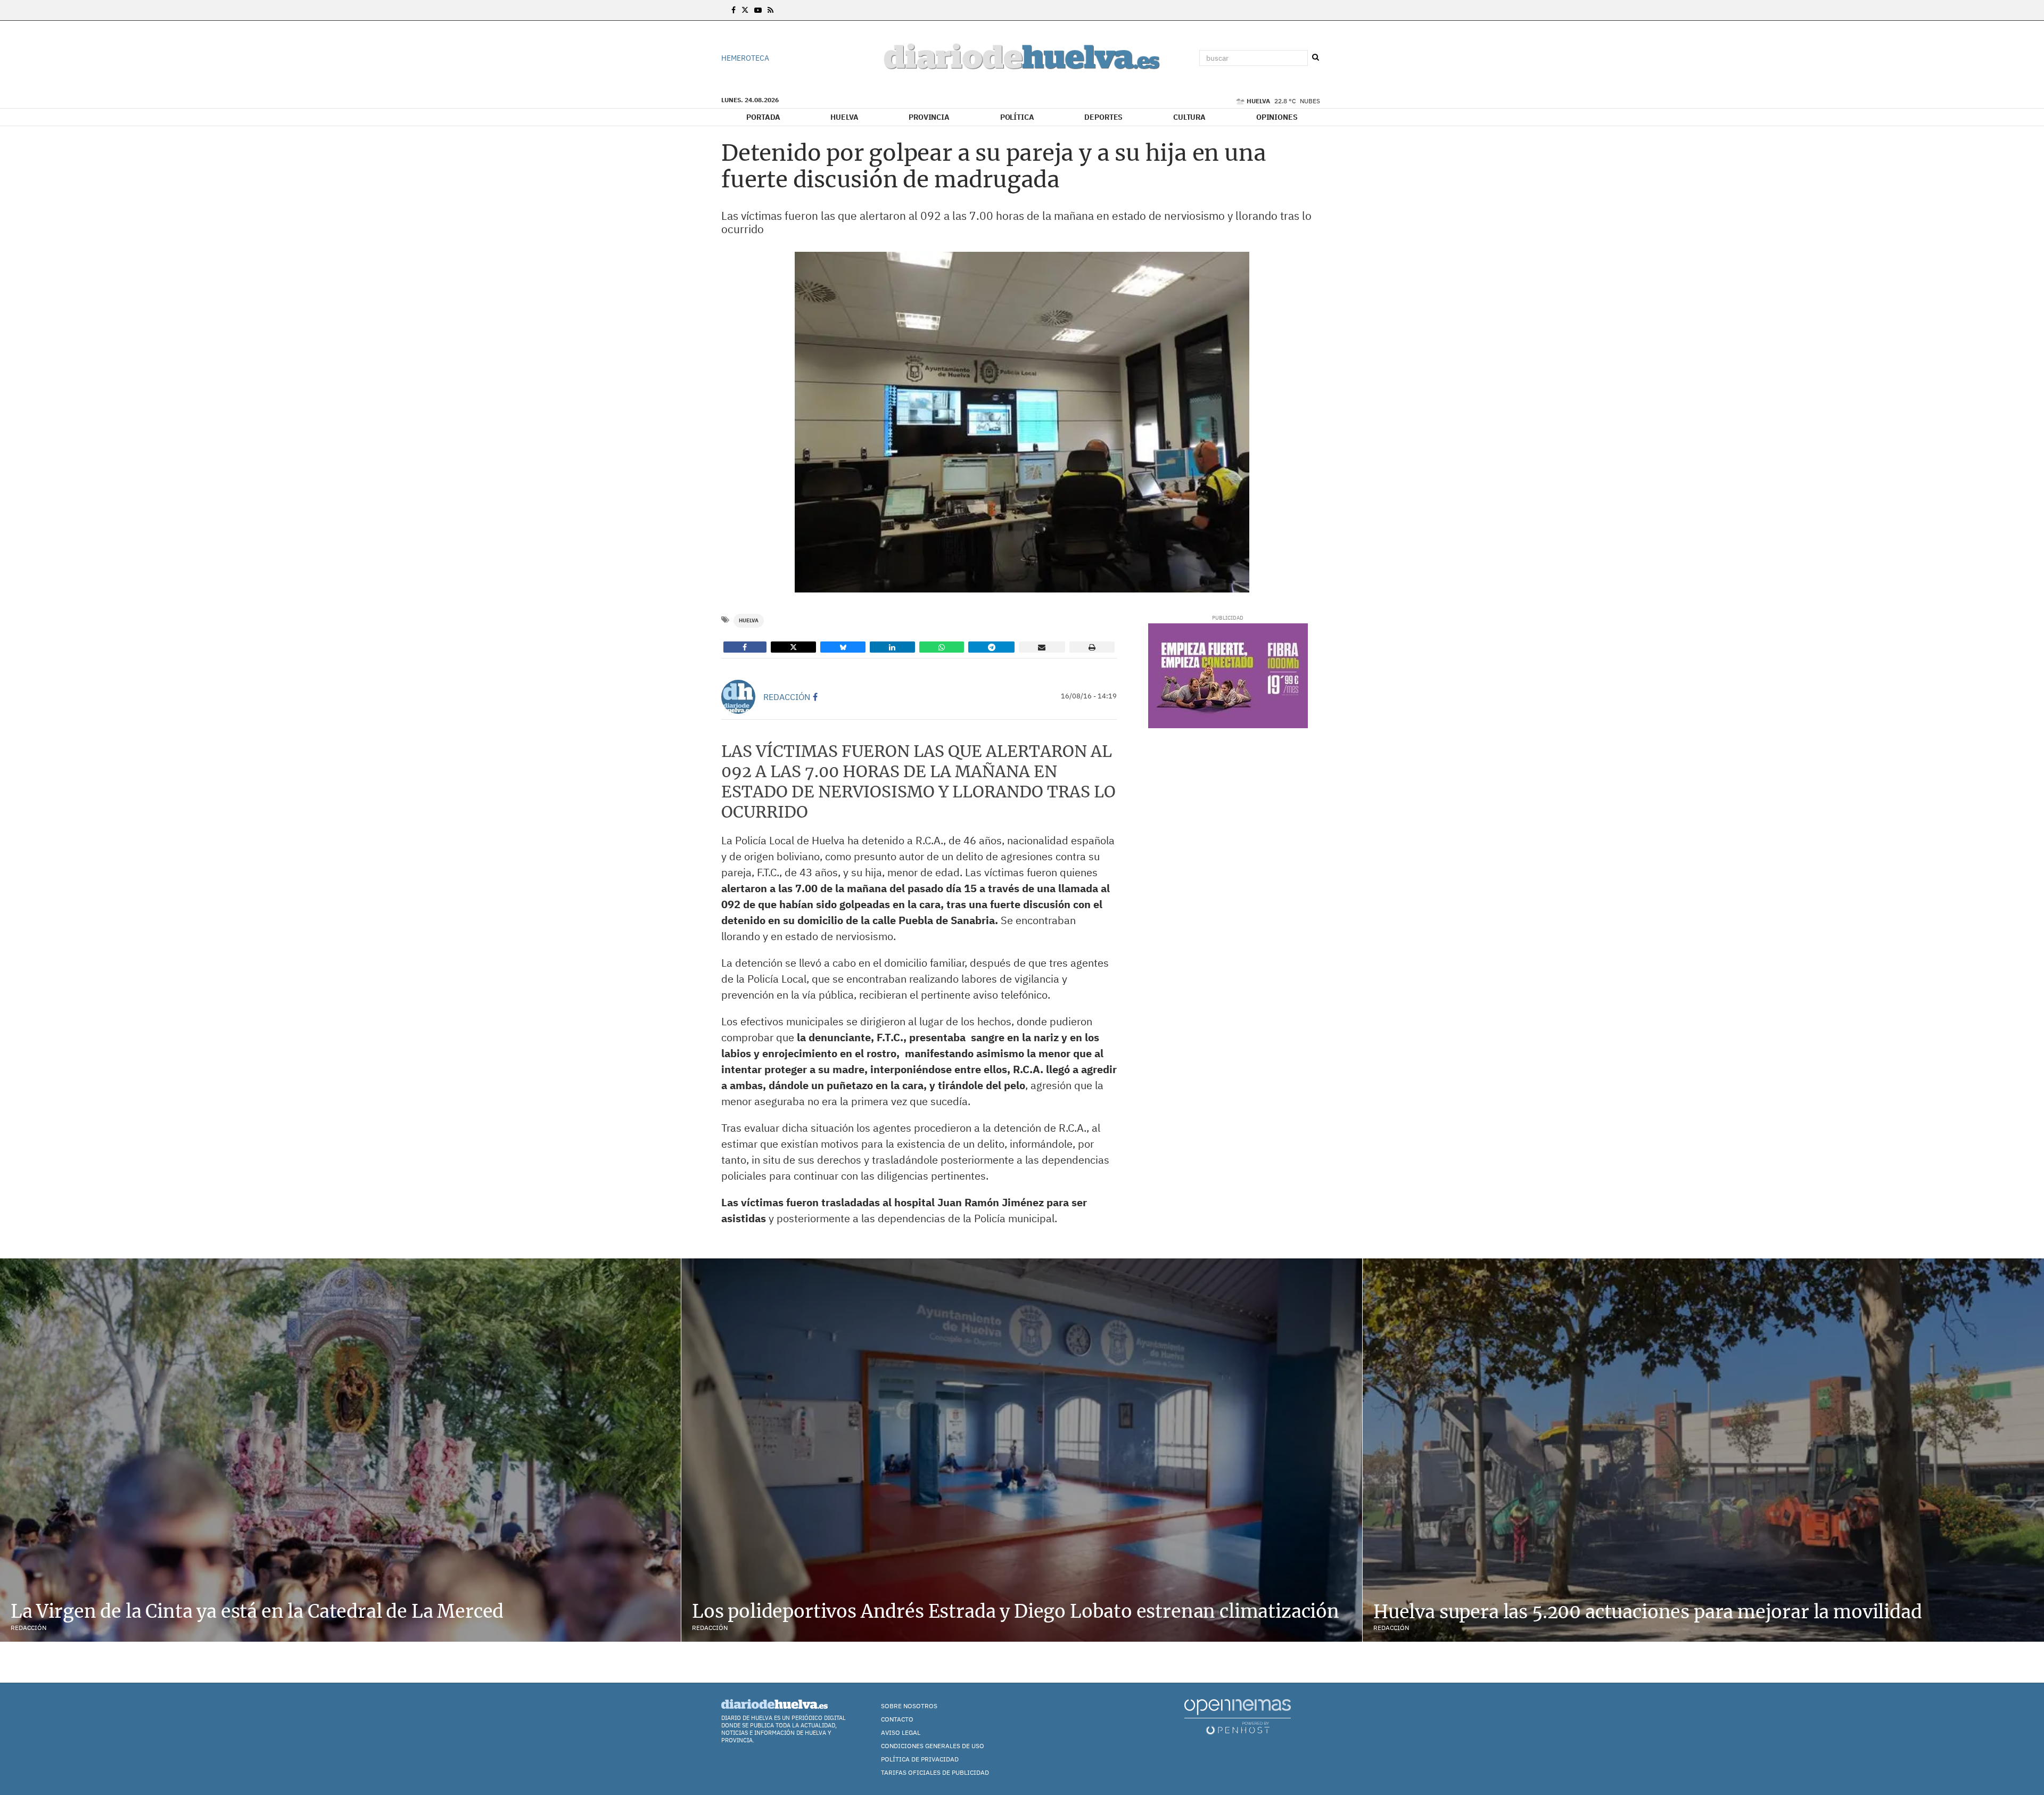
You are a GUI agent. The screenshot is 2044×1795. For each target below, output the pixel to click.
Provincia (929, 117)
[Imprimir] (1092, 647)
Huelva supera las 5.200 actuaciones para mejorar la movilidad (1648, 1612)
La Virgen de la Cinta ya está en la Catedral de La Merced (257, 1611)
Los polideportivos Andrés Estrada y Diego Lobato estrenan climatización (1016, 1611)
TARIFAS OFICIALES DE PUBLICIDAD (935, 1772)
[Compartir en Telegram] (991, 647)
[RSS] (770, 10)
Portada (763, 117)
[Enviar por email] (1042, 647)
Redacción (787, 697)
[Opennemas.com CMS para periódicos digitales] (1238, 1716)
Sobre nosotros (909, 1706)
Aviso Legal (901, 1732)
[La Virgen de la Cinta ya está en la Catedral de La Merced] (340, 1450)
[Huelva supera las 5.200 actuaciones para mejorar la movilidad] (1703, 1450)
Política (1017, 117)
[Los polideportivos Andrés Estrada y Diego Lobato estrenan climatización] (1022, 1450)
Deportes (1103, 117)
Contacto (897, 1719)
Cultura (1189, 117)
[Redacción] (738, 697)
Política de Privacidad (920, 1759)
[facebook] (815, 697)
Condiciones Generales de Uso (933, 1746)
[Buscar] (1315, 57)
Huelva (844, 117)
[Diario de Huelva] (1022, 58)
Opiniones (1277, 117)
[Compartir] (745, 647)
